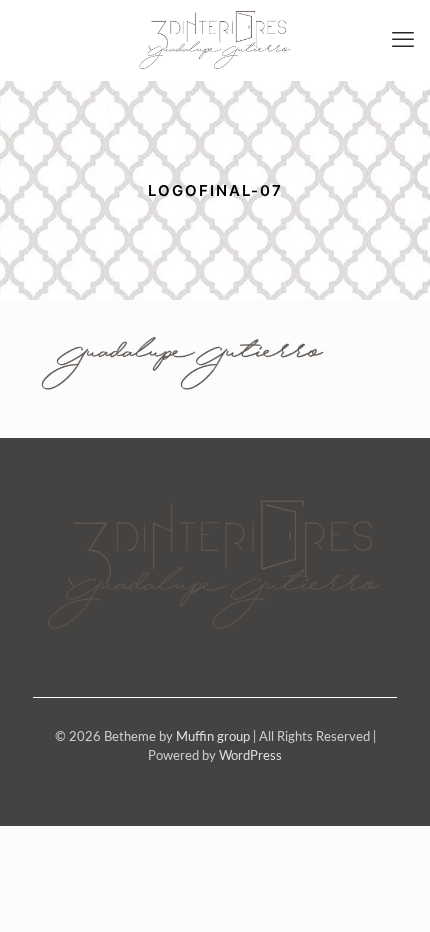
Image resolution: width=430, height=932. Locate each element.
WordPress (250, 756)
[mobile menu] (403, 40)
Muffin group (213, 737)
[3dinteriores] (215, 40)
